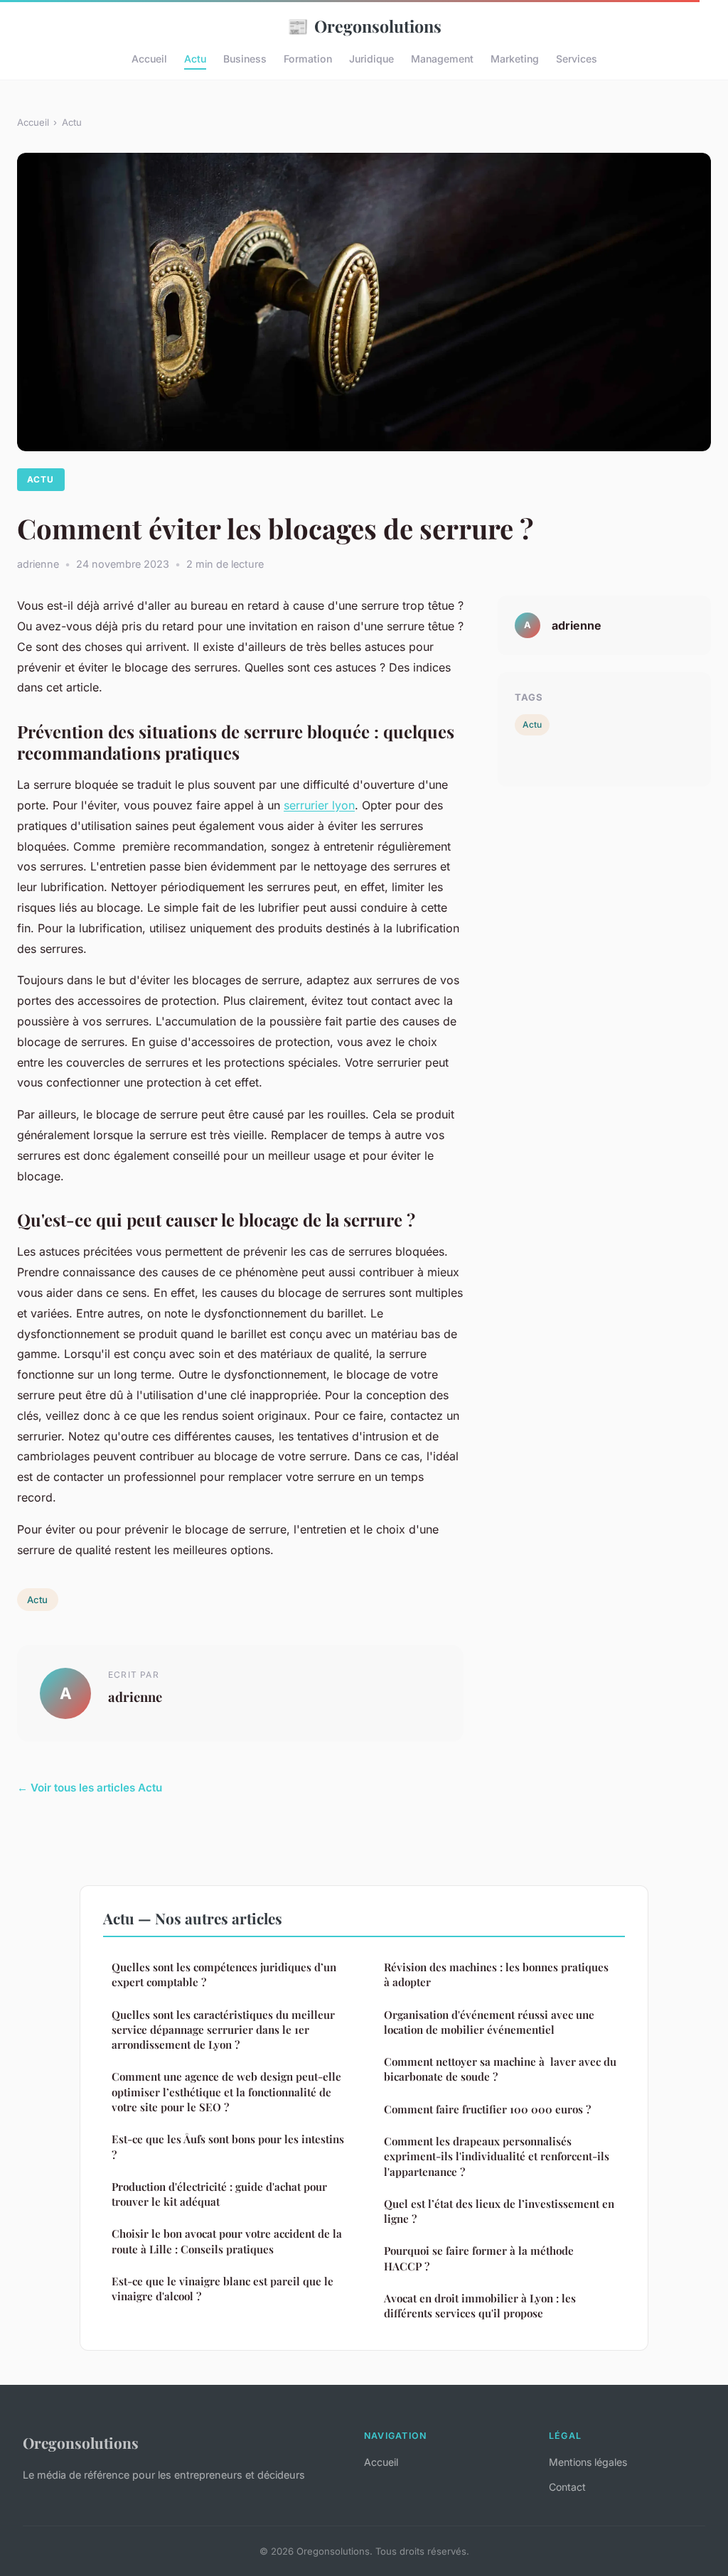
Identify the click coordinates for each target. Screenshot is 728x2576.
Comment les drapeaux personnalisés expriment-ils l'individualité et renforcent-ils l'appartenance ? (497, 2156)
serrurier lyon (319, 805)
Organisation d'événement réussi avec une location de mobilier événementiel (489, 2022)
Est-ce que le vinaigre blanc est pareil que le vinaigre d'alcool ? (223, 2289)
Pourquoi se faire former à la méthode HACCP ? (479, 2258)
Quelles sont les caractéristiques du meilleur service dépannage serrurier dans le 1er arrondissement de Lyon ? (223, 2030)
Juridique (371, 59)
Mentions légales (588, 2462)
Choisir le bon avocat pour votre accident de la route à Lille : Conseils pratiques (227, 2241)
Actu (195, 59)
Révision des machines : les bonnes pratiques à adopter (496, 1974)
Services (577, 59)
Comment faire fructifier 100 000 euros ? (487, 2109)
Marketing (515, 59)
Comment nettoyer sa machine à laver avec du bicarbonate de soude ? (500, 2069)
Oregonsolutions (364, 26)
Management (442, 59)
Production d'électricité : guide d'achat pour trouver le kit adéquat (219, 2194)
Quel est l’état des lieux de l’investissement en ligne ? (499, 2211)
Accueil (149, 59)
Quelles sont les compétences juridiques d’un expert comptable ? (224, 1974)
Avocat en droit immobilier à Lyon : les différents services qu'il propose (480, 2306)
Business (245, 59)
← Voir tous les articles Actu (90, 1788)
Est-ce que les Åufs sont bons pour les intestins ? (228, 2146)
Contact (567, 2487)
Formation (308, 59)
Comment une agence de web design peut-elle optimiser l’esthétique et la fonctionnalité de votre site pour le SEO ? (226, 2092)
